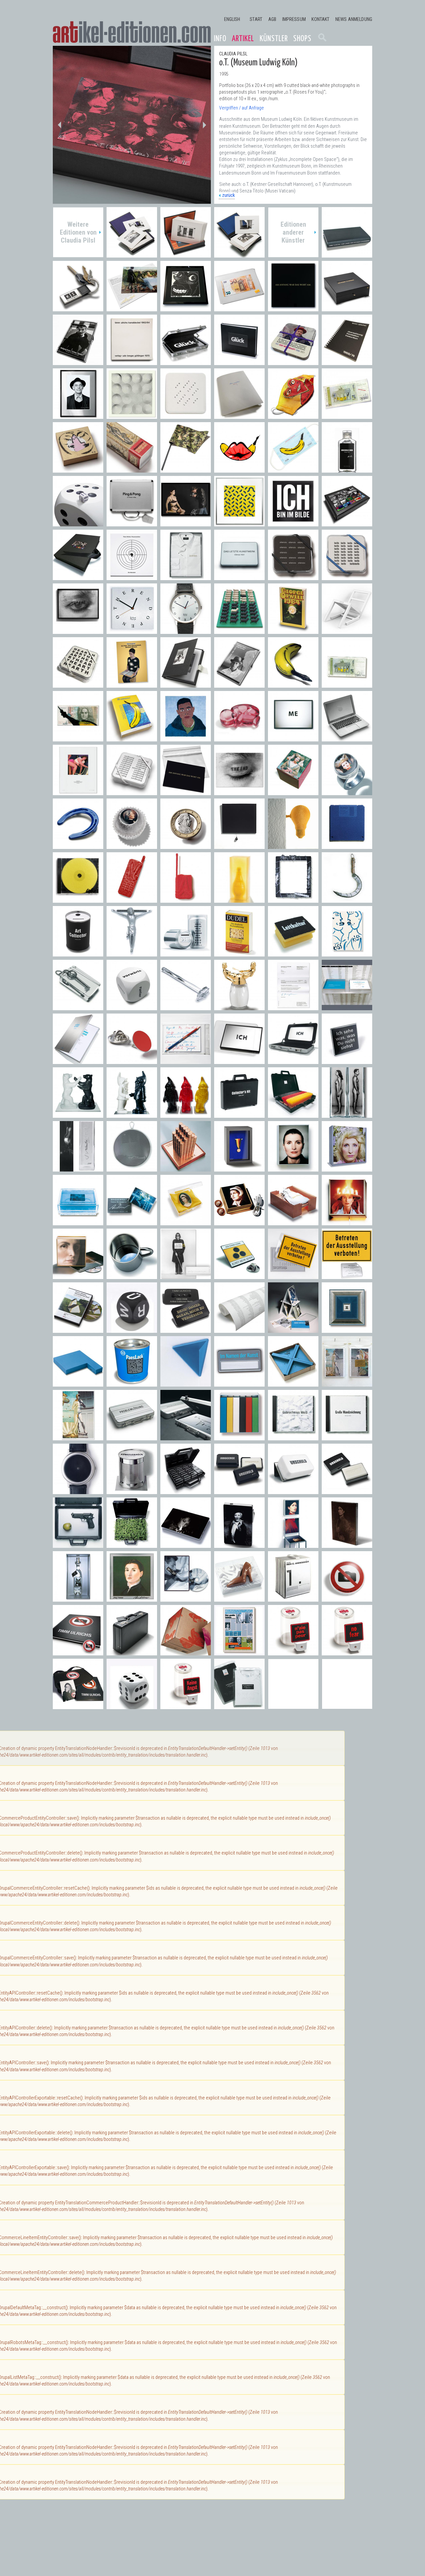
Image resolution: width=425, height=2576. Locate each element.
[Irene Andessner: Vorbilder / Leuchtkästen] (293, 1168)
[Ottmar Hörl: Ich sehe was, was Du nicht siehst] (347, 1061)
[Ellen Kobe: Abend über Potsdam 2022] (132, 308)
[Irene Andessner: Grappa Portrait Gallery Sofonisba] (132, 1598)
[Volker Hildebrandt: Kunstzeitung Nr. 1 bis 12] (239, 1652)
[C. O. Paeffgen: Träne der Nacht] (239, 845)
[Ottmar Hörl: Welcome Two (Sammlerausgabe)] (132, 1114)
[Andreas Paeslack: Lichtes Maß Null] (347, 1329)
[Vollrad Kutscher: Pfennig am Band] (239, 1168)
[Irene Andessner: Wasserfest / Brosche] (132, 1222)
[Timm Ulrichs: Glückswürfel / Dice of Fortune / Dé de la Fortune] (132, 1706)
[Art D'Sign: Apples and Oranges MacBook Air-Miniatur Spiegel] (347, 738)
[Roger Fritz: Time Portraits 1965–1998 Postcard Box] (347, 523)
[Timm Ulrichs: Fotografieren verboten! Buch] (78, 1652)
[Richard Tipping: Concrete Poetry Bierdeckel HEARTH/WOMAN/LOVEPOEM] (78, 684)
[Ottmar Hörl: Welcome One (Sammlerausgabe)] (186, 1114)
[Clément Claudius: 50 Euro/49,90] (239, 308)
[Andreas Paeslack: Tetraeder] (186, 1383)
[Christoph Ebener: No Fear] (347, 1652)
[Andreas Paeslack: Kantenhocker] (78, 1383)
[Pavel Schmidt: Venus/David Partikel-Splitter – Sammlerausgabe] (78, 1437)
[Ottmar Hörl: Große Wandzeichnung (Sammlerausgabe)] (347, 1437)
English (232, 19)
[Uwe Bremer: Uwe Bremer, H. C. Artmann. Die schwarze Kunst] (347, 308)
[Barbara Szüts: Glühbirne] (293, 845)
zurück (228, 195)
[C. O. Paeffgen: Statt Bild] (293, 899)
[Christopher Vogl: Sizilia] (239, 899)
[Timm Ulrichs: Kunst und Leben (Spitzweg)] (78, 792)
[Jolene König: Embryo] (239, 738)
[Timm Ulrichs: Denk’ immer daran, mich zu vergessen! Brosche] (186, 1329)
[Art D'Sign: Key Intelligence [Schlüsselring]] (78, 308)
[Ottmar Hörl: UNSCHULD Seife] (347, 1491)
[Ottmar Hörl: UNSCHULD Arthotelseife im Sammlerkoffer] (186, 1491)
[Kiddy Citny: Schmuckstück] (78, 469)
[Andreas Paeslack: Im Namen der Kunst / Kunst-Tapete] (239, 1329)
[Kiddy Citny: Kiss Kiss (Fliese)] (347, 953)
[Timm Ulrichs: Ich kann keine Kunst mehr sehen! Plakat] (186, 1276)
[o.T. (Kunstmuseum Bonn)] (239, 254)
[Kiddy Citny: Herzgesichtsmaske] (293, 415)
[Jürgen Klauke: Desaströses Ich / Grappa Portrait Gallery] (78, 1168)
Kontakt (320, 19)
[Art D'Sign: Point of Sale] (132, 1061)
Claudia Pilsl (233, 54)
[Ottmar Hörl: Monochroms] (239, 1437)
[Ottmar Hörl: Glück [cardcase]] (186, 362)
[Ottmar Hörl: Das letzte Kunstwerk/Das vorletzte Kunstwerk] (239, 577)
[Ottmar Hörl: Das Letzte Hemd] (186, 577)
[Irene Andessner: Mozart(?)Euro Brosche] (186, 845)
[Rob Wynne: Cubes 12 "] (186, 1652)
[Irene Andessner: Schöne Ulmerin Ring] (347, 792)
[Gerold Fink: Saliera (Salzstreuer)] (239, 1007)
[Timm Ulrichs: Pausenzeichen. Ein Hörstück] (132, 577)
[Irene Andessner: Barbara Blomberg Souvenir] (239, 1222)
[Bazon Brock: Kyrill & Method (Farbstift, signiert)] (186, 1061)
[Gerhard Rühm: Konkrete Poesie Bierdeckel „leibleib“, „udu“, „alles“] (347, 577)
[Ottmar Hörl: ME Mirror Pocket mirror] (293, 738)
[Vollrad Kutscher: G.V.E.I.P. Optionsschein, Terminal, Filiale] (186, 1168)
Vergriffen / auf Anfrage (242, 108)
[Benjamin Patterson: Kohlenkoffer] (132, 1652)
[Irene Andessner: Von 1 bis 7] (293, 1598)
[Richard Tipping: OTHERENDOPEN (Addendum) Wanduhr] (132, 630)
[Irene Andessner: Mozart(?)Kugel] (132, 845)
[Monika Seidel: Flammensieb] (132, 1168)
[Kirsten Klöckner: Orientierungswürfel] (132, 1007)
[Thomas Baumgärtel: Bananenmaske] (293, 469)
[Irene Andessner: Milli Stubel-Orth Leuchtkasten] (347, 1168)
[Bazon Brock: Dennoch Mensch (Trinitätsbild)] (132, 684)
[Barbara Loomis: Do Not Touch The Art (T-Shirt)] (239, 1706)
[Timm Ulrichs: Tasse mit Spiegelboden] (132, 1276)
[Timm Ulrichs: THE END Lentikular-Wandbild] (78, 630)
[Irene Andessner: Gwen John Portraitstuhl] (293, 1544)
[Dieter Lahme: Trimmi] (132, 953)
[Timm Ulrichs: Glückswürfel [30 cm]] (78, 523)
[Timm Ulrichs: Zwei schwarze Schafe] (239, 630)
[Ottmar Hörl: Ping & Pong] (132, 523)
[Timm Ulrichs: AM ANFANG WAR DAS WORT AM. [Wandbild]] (293, 308)
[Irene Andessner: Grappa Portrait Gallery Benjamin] (78, 1598)
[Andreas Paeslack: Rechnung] (293, 1007)
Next (204, 125)
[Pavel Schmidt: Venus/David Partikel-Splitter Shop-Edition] (347, 1383)
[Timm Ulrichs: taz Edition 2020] (239, 415)
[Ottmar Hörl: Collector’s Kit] (239, 1114)
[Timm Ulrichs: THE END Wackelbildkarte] (239, 792)
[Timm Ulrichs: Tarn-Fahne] (186, 469)
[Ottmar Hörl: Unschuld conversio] (293, 1491)
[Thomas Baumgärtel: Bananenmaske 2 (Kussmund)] (239, 469)
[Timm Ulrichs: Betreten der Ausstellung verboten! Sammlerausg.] (347, 1276)
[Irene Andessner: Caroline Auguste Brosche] (186, 1222)
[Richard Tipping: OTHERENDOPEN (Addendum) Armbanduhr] (186, 630)
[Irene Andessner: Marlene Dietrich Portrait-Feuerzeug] (239, 1544)
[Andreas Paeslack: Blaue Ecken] (293, 1383)
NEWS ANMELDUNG (354, 19)
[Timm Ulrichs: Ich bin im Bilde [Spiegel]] (293, 523)
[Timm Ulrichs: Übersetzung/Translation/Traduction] (347, 362)
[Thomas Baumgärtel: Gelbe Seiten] (132, 738)
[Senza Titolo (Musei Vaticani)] (132, 254)
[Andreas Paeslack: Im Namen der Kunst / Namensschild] (239, 1383)
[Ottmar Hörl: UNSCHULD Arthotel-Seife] (239, 1491)
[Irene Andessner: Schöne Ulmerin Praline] (293, 792)
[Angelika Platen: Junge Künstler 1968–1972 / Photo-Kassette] (186, 684)
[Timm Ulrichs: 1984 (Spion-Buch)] (293, 630)
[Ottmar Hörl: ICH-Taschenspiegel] (239, 1061)
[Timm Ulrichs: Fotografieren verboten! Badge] (347, 1598)
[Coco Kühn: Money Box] (186, 953)
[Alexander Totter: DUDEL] (239, 953)
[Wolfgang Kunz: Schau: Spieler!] (78, 362)
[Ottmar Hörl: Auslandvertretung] (293, 1114)
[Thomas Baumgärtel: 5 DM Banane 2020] (347, 415)
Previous (59, 125)
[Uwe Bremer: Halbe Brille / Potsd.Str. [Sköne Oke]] (186, 308)
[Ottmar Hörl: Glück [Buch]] (239, 362)
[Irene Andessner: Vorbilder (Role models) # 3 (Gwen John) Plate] (347, 1544)
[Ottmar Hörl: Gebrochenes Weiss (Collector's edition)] (293, 1437)
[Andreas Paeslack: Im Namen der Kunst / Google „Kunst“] (78, 1061)
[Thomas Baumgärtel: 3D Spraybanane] (293, 684)
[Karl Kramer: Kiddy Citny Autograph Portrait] (78, 415)
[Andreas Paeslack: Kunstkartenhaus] (293, 1329)
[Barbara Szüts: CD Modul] (78, 899)
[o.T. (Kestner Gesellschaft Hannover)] (186, 254)
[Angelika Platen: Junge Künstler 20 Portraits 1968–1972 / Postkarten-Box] (239, 684)
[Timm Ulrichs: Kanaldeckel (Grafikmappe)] (132, 362)
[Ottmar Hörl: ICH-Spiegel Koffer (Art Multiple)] (293, 1061)
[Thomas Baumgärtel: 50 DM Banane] (78, 738)
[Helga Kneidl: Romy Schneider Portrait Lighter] (186, 1544)
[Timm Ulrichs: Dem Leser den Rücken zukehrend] (347, 254)
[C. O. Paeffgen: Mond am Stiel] (347, 899)
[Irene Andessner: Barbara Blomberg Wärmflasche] (293, 1222)
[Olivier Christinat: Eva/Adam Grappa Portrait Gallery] (347, 1114)
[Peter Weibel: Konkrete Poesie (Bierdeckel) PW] (186, 415)
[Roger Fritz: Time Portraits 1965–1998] (78, 577)
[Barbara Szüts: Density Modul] (347, 845)
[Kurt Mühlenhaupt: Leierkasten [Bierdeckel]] (293, 362)
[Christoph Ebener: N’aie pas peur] (293, 1652)
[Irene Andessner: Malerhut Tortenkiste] (347, 1222)
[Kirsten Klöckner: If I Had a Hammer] (186, 1007)
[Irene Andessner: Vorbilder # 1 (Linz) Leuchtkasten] (78, 1276)
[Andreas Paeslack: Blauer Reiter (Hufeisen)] (78, 845)
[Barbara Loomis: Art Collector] (78, 953)
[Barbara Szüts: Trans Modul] (186, 899)
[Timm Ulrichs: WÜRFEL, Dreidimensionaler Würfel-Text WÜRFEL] (132, 1329)
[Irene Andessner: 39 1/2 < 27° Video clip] (186, 1598)
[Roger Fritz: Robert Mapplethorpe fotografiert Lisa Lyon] (186, 523)
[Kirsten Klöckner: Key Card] (78, 1007)
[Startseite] (132, 32)
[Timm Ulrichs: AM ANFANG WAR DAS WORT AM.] (186, 792)
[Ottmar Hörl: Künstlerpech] (132, 1491)
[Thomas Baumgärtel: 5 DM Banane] (347, 684)
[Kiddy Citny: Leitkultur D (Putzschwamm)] (293, 953)
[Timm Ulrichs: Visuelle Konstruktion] (132, 415)
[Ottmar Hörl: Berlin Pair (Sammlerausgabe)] (78, 1114)
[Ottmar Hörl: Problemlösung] (186, 1437)
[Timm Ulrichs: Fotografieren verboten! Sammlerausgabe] (78, 1706)
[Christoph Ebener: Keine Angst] (186, 1706)
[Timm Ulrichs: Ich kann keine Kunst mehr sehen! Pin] (239, 1276)
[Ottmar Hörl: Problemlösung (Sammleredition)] (132, 1437)
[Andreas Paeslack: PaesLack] (132, 1383)
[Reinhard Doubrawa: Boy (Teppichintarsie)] (186, 738)
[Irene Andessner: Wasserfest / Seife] (78, 1222)
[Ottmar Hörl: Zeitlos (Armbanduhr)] (78, 1491)
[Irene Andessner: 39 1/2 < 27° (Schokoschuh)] (239, 1598)
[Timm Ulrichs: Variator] (239, 523)
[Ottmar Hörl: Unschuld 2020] (347, 469)
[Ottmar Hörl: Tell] (78, 1544)
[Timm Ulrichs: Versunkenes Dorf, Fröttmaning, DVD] (78, 1329)
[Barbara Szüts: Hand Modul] (132, 899)
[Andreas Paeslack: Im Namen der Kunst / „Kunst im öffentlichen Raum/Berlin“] (347, 1007)
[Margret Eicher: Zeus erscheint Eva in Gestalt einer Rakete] (132, 469)
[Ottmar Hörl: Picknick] (132, 1544)
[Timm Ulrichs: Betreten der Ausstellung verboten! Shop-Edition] (293, 1276)
